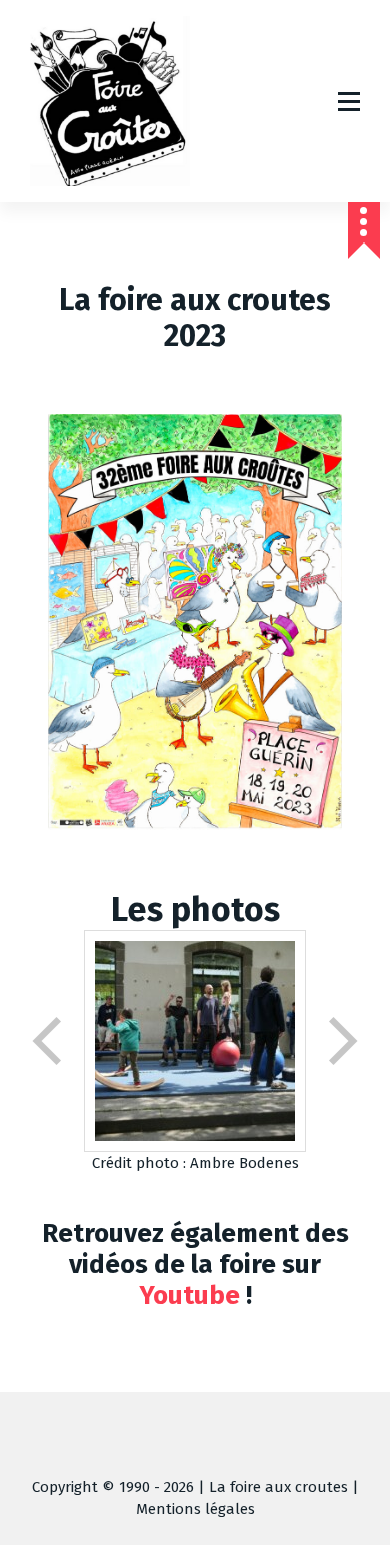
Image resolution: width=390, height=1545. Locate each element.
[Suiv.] (341, 1041)
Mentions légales (195, 1509)
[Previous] (49, 1041)
